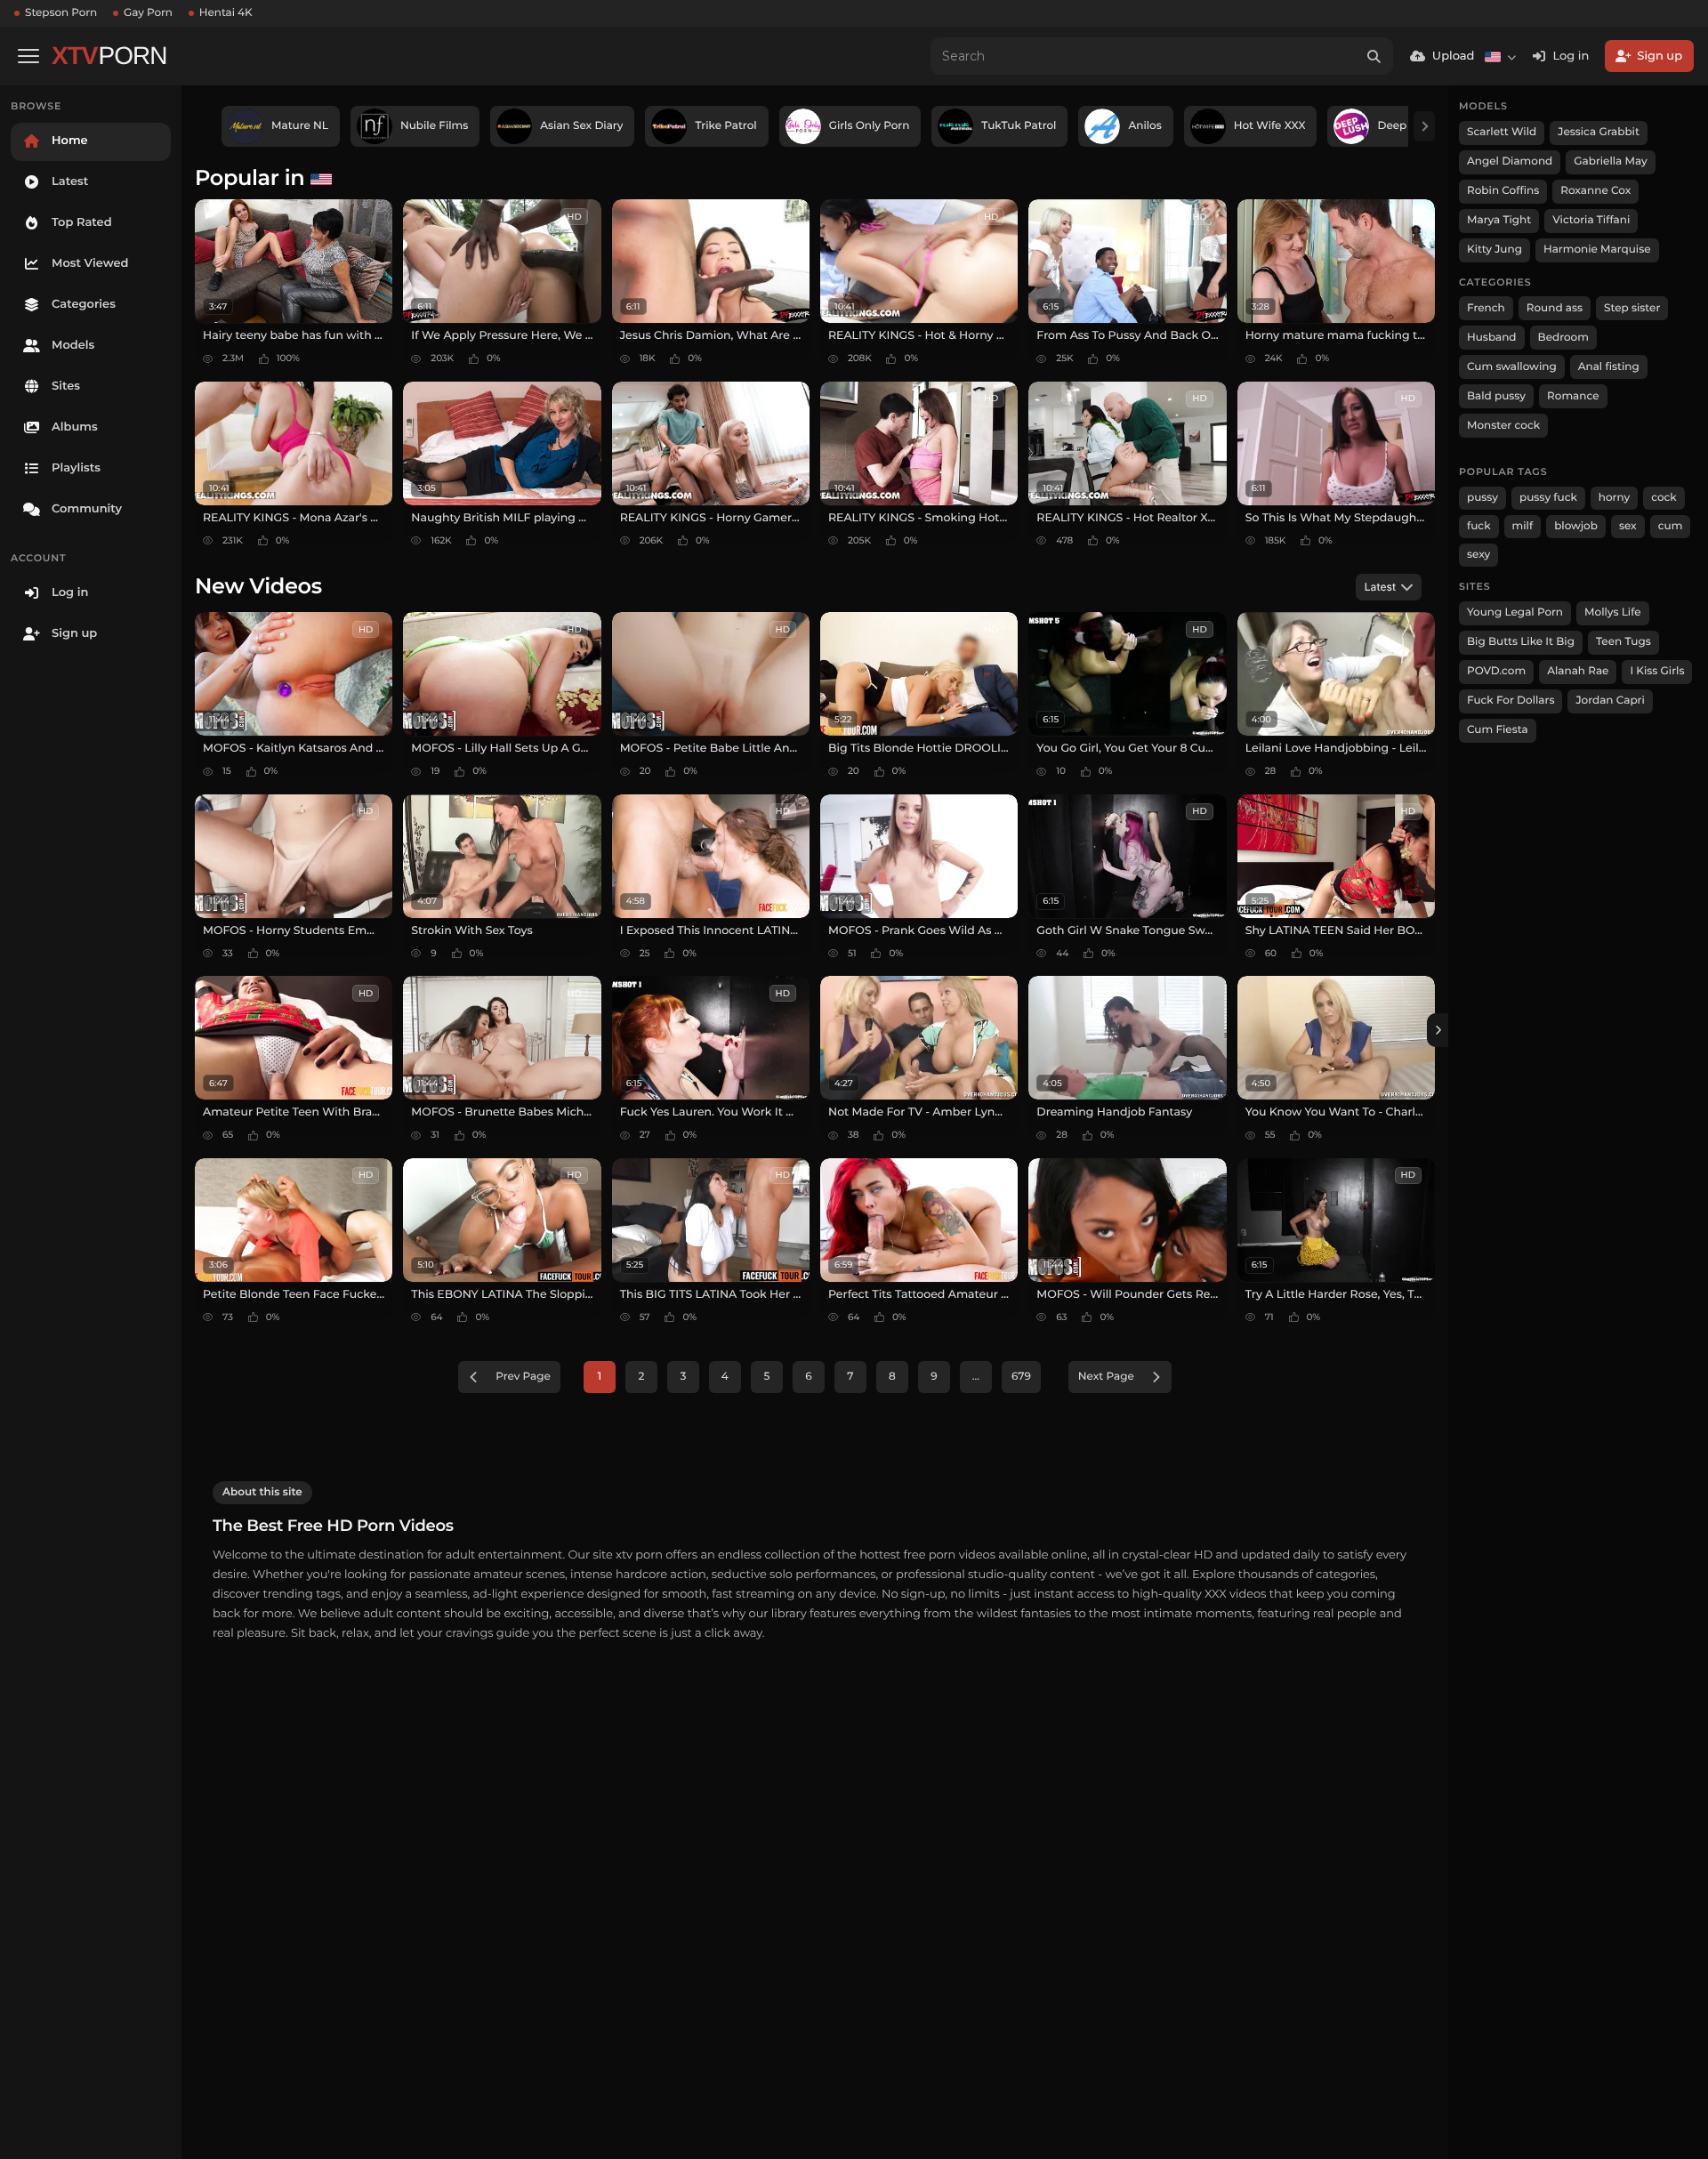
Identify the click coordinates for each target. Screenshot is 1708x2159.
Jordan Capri (1610, 701)
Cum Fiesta (1498, 730)
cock (1664, 498)
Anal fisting (1609, 367)
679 (1021, 1377)
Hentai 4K (226, 13)
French (1486, 308)
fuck (1479, 526)
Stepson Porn (61, 13)
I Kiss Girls (1657, 671)
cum (1671, 526)
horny (1614, 498)
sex (1628, 526)
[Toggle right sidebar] (1438, 1030)
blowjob (1576, 526)
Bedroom (1563, 338)
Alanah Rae (1578, 671)
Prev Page (523, 1377)
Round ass (1555, 308)
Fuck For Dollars (1511, 701)
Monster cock (1503, 426)
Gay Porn (148, 13)
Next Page (1106, 1377)
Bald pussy (1496, 396)
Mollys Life (1613, 612)
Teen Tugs (1623, 642)
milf (1523, 526)
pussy (1482, 498)
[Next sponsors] (1424, 126)
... (976, 1377)
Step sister (1632, 308)
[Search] (1374, 56)
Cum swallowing (1512, 367)
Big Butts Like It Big (1521, 642)
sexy (1478, 555)
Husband (1492, 338)
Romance (1573, 396)
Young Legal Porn (1515, 612)
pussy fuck (1548, 498)
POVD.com (1496, 671)
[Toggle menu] (28, 56)
